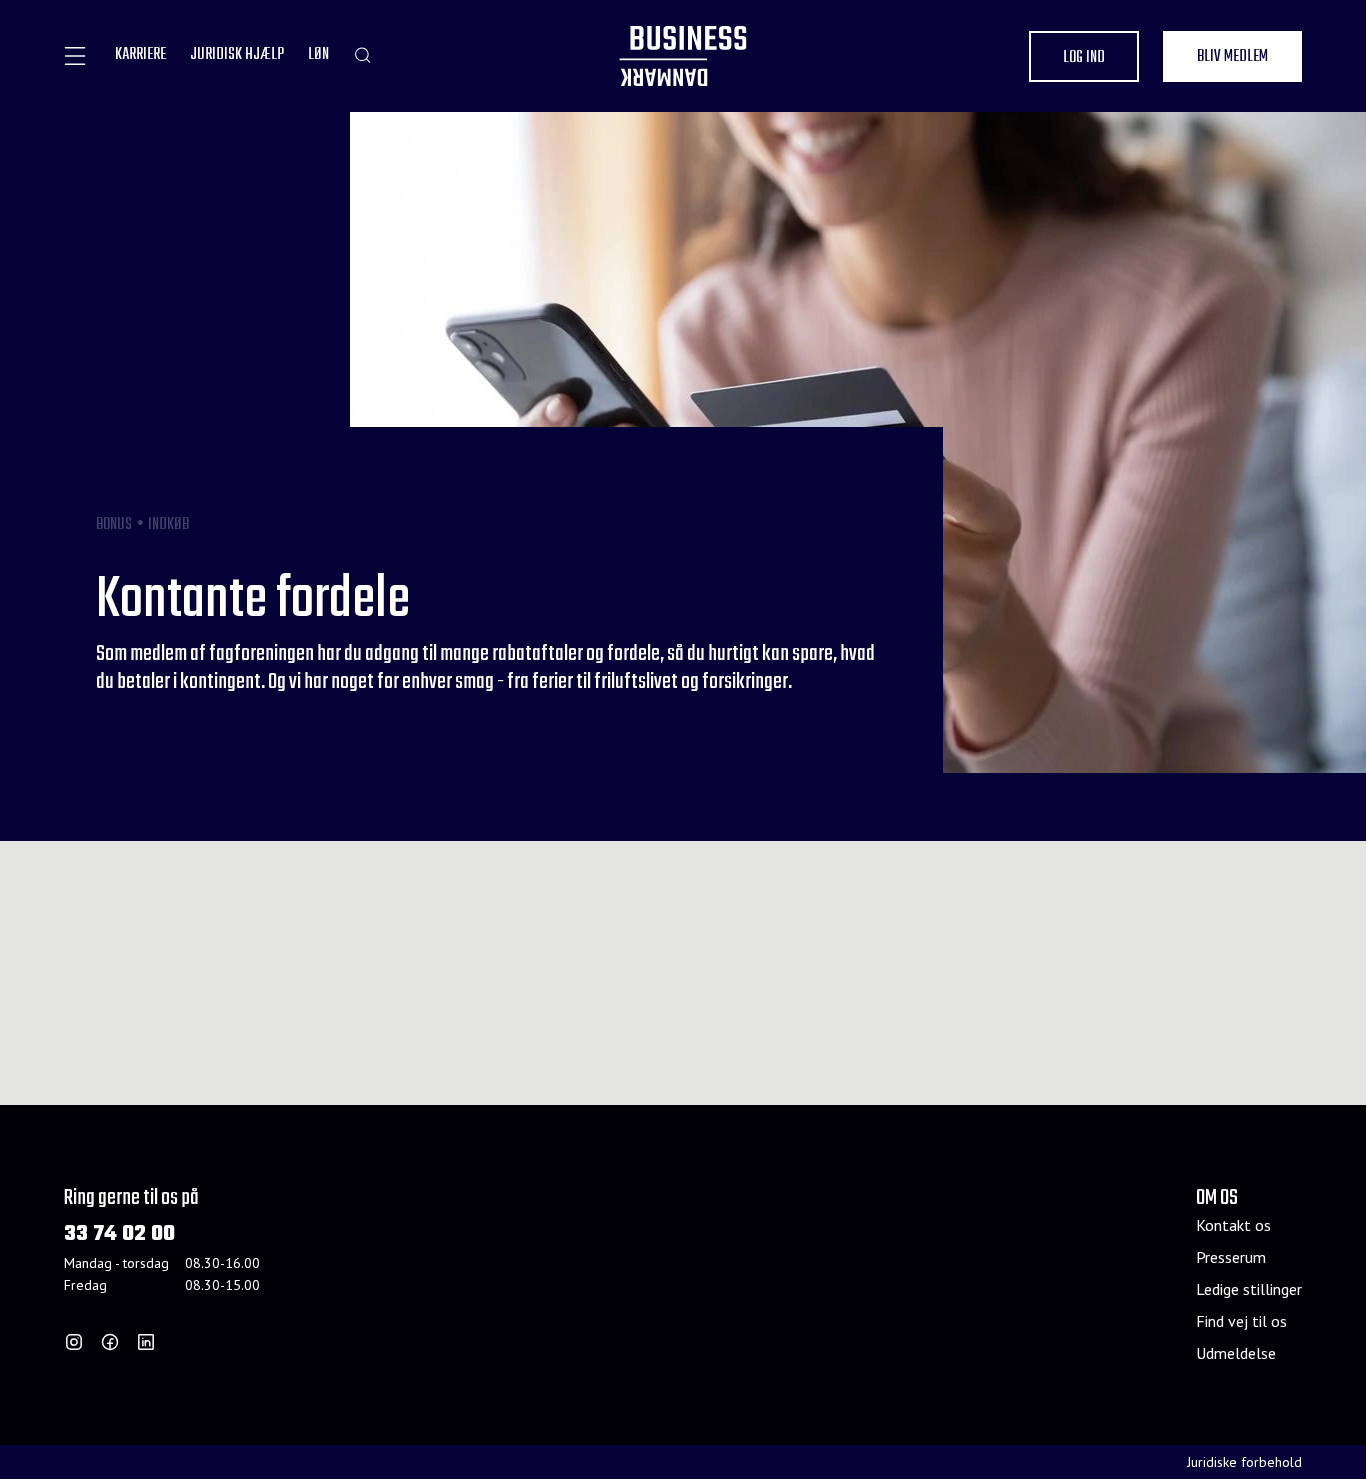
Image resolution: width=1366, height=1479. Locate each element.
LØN (318, 55)
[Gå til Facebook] (110, 1342)
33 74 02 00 (119, 1235)
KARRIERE (140, 55)
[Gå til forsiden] (682, 56)
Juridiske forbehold (1244, 1462)
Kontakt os (1233, 1225)
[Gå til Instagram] (74, 1342)
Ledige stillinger (1249, 1289)
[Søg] (362, 55)
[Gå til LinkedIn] (146, 1342)
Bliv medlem (1232, 57)
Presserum (1231, 1257)
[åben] (75, 56)
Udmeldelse (1236, 1353)
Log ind (1084, 58)
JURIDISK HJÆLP (237, 55)
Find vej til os (1241, 1321)
